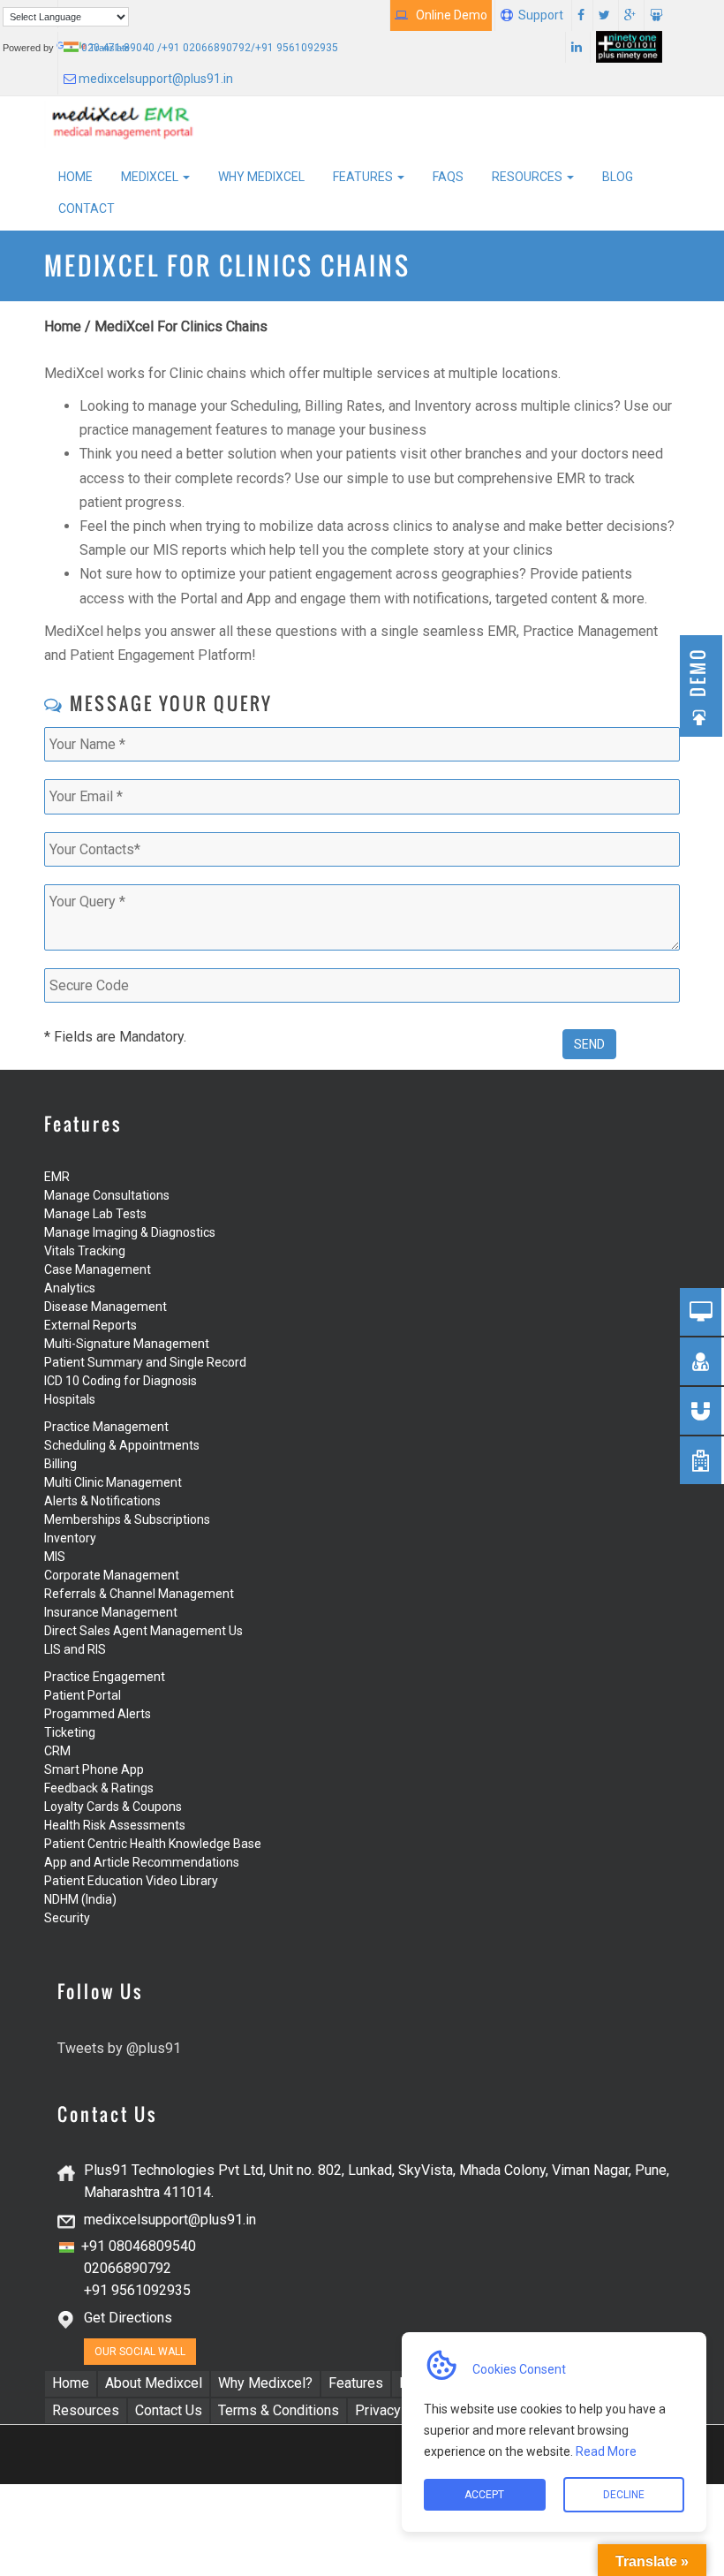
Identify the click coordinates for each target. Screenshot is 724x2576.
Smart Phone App (94, 1769)
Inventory (70, 1538)
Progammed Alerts (98, 1714)
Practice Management (106, 1427)
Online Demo (448, 15)
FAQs (448, 177)
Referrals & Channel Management (139, 1594)
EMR (57, 1177)
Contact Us (169, 2410)
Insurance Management (111, 1612)
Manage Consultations (107, 1195)
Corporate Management (112, 1575)
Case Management (98, 1269)
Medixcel (151, 177)
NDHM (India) (80, 1899)
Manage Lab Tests (95, 1214)
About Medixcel (154, 2383)
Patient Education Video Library (131, 1881)
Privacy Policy (399, 2410)
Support (541, 15)
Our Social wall (140, 2352)
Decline (624, 2495)
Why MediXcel (261, 177)
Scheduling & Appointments (122, 1445)
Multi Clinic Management (113, 1482)
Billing (60, 1464)
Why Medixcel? (265, 2383)
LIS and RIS (75, 1649)
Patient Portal (83, 1695)
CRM (57, 1751)
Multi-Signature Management (127, 1344)
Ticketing (70, 1732)
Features (364, 177)
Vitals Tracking (85, 1251)
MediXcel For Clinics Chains (181, 326)
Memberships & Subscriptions (127, 1519)
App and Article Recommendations (142, 1862)
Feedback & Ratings (99, 1788)
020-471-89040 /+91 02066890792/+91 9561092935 (208, 48)
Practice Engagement (105, 1677)
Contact (87, 208)
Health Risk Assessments (115, 1825)
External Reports (90, 1325)
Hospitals (70, 1399)
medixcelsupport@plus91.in (155, 79)
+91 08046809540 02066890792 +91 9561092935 (128, 2268)
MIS (55, 1557)
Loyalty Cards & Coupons (113, 1807)
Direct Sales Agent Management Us (143, 1631)
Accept (484, 2495)
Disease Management (106, 1307)
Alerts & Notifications (102, 1501)
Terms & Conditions (279, 2410)
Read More (605, 2451)
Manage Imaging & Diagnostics (130, 1232)
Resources (528, 177)
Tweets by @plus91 (119, 2048)
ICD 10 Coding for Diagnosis (121, 1381)
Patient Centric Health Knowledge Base (153, 1844)
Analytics (70, 1288)
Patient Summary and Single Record (145, 1362)
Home (75, 177)
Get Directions (128, 2318)
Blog (618, 177)
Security (67, 1918)
